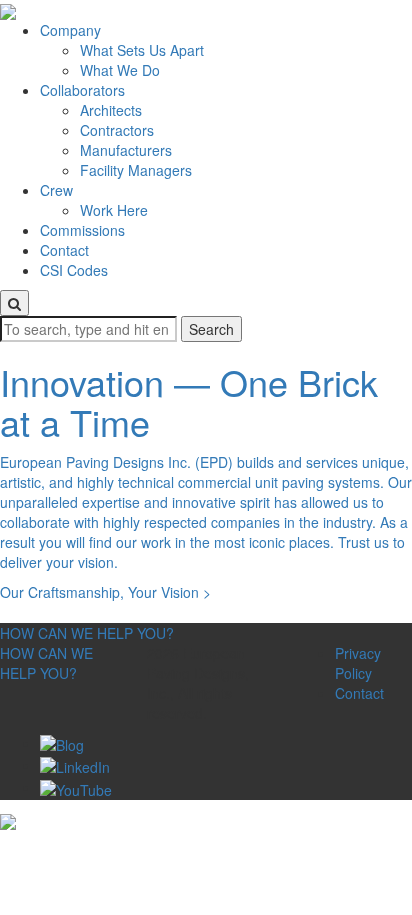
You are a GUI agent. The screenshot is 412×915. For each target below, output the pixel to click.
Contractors (117, 130)
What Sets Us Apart (142, 50)
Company (70, 30)
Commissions (82, 230)
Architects (111, 110)
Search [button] (211, 329)
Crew (56, 190)
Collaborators (82, 90)
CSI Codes (74, 270)
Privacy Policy (358, 663)
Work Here (114, 210)
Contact (64, 250)
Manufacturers (126, 150)
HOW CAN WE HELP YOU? (87, 633)
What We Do (120, 70)
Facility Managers (136, 170)
